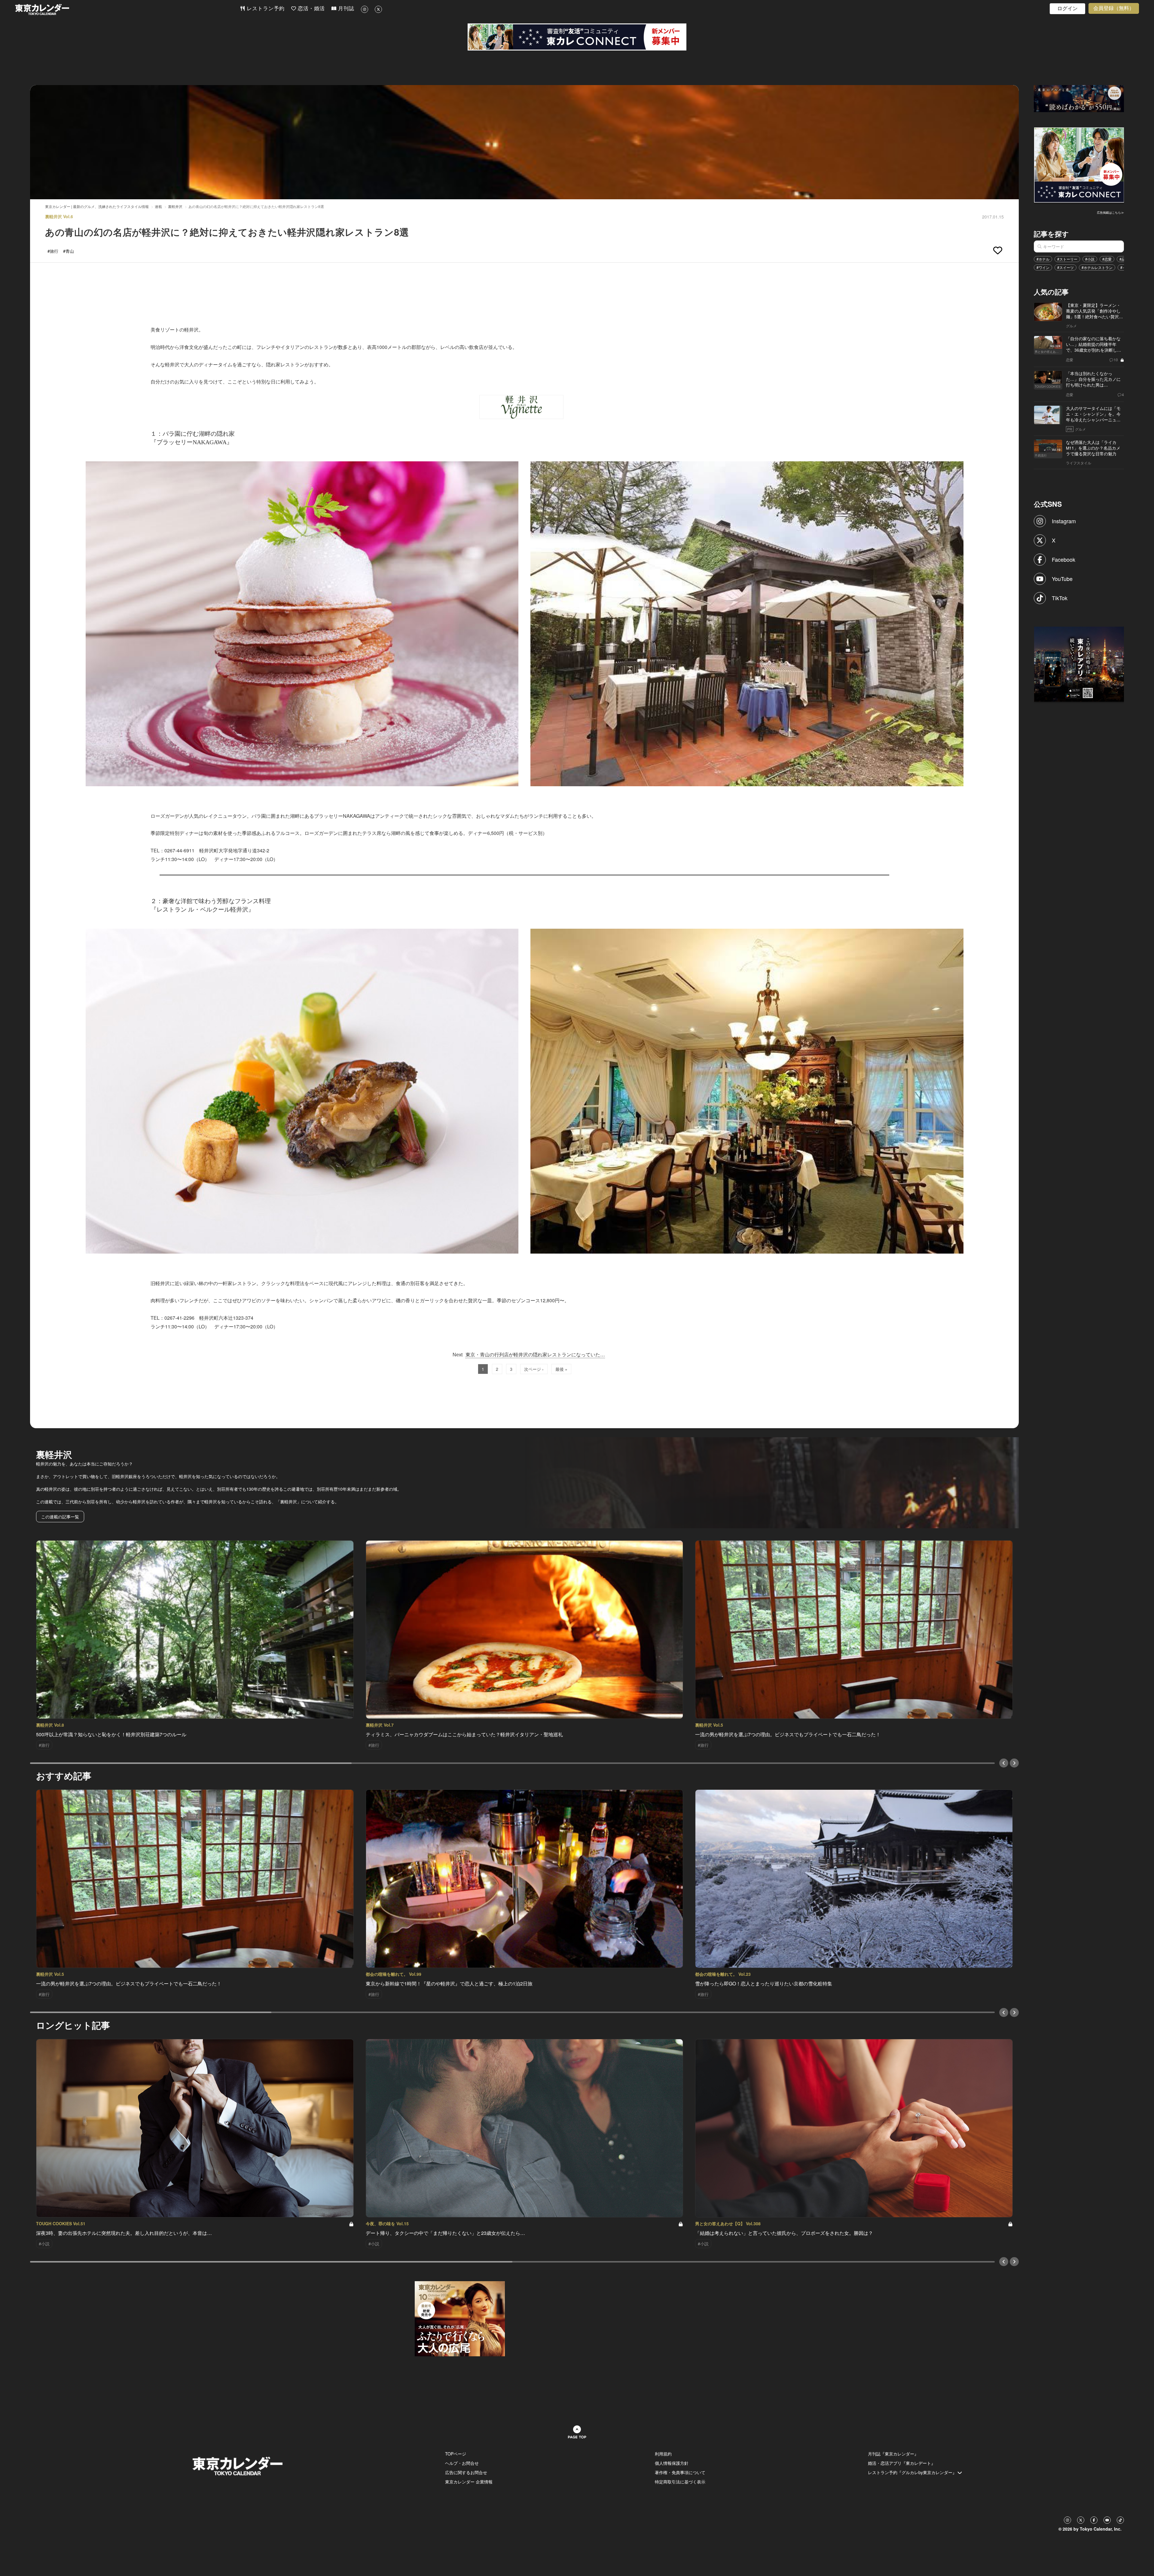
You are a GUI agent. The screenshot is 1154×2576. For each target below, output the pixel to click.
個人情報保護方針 (672, 2463)
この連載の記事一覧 (60, 1517)
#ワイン (1043, 267)
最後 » (561, 1369)
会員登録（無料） (1114, 8)
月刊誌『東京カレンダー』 (893, 2454)
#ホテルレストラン (1097, 267)
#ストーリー (1067, 259)
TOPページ (456, 2454)
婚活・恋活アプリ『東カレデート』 (902, 2463)
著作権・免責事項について (680, 2472)
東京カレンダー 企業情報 (469, 2482)
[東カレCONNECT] (577, 37)
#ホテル (1043, 259)
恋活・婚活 (310, 9)
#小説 (1090, 259)
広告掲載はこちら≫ (1110, 212)
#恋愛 (1107, 259)
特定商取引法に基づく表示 (680, 2482)
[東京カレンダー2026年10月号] (460, 2318)
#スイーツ (1065, 267)
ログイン (1067, 9)
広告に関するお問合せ (466, 2472)
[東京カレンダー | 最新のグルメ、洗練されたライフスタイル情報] (127, 9)
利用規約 (663, 2454)
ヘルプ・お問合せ (462, 2463)
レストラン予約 (265, 9)
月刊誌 (345, 9)
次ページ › (534, 1369)
